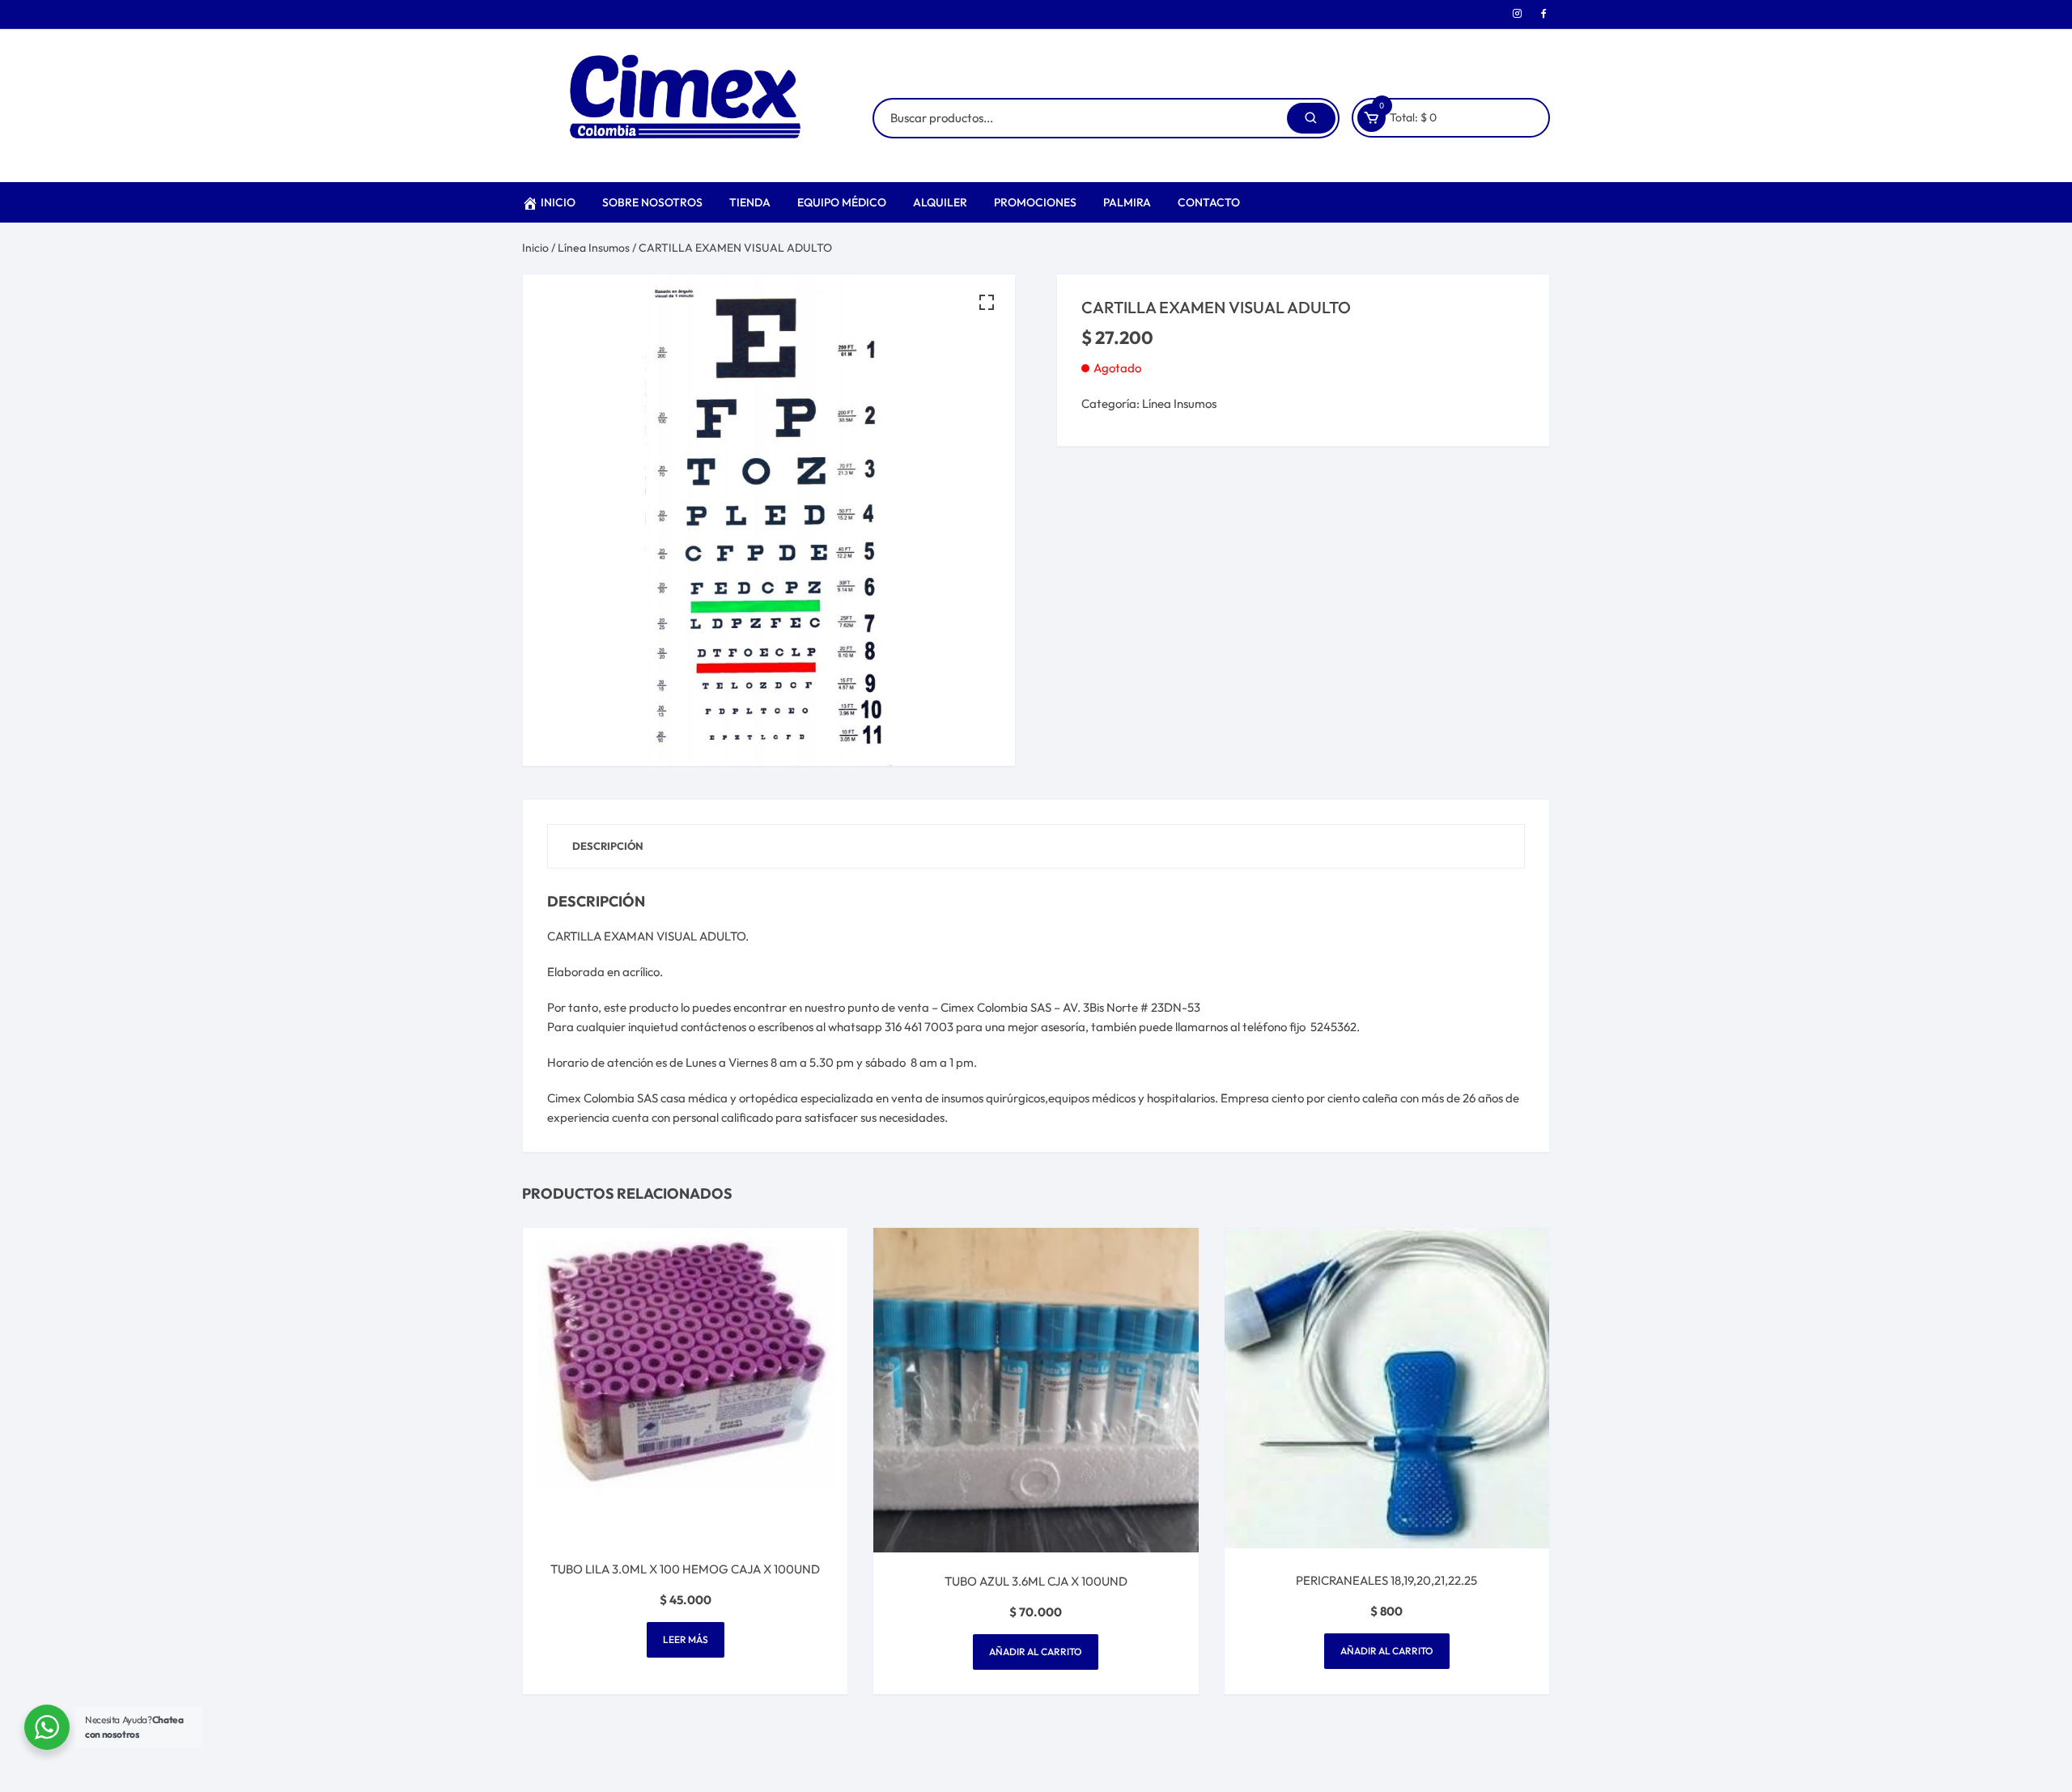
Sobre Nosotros (652, 202)
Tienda (750, 202)
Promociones (1035, 202)
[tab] (608, 846)
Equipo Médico (842, 202)
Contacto (1209, 202)
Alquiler (940, 202)
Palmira (1127, 202)
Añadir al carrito (1036, 1652)
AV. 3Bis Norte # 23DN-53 (1132, 1007)
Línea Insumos (594, 248)
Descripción (608, 846)
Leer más (686, 1639)
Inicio (558, 202)
